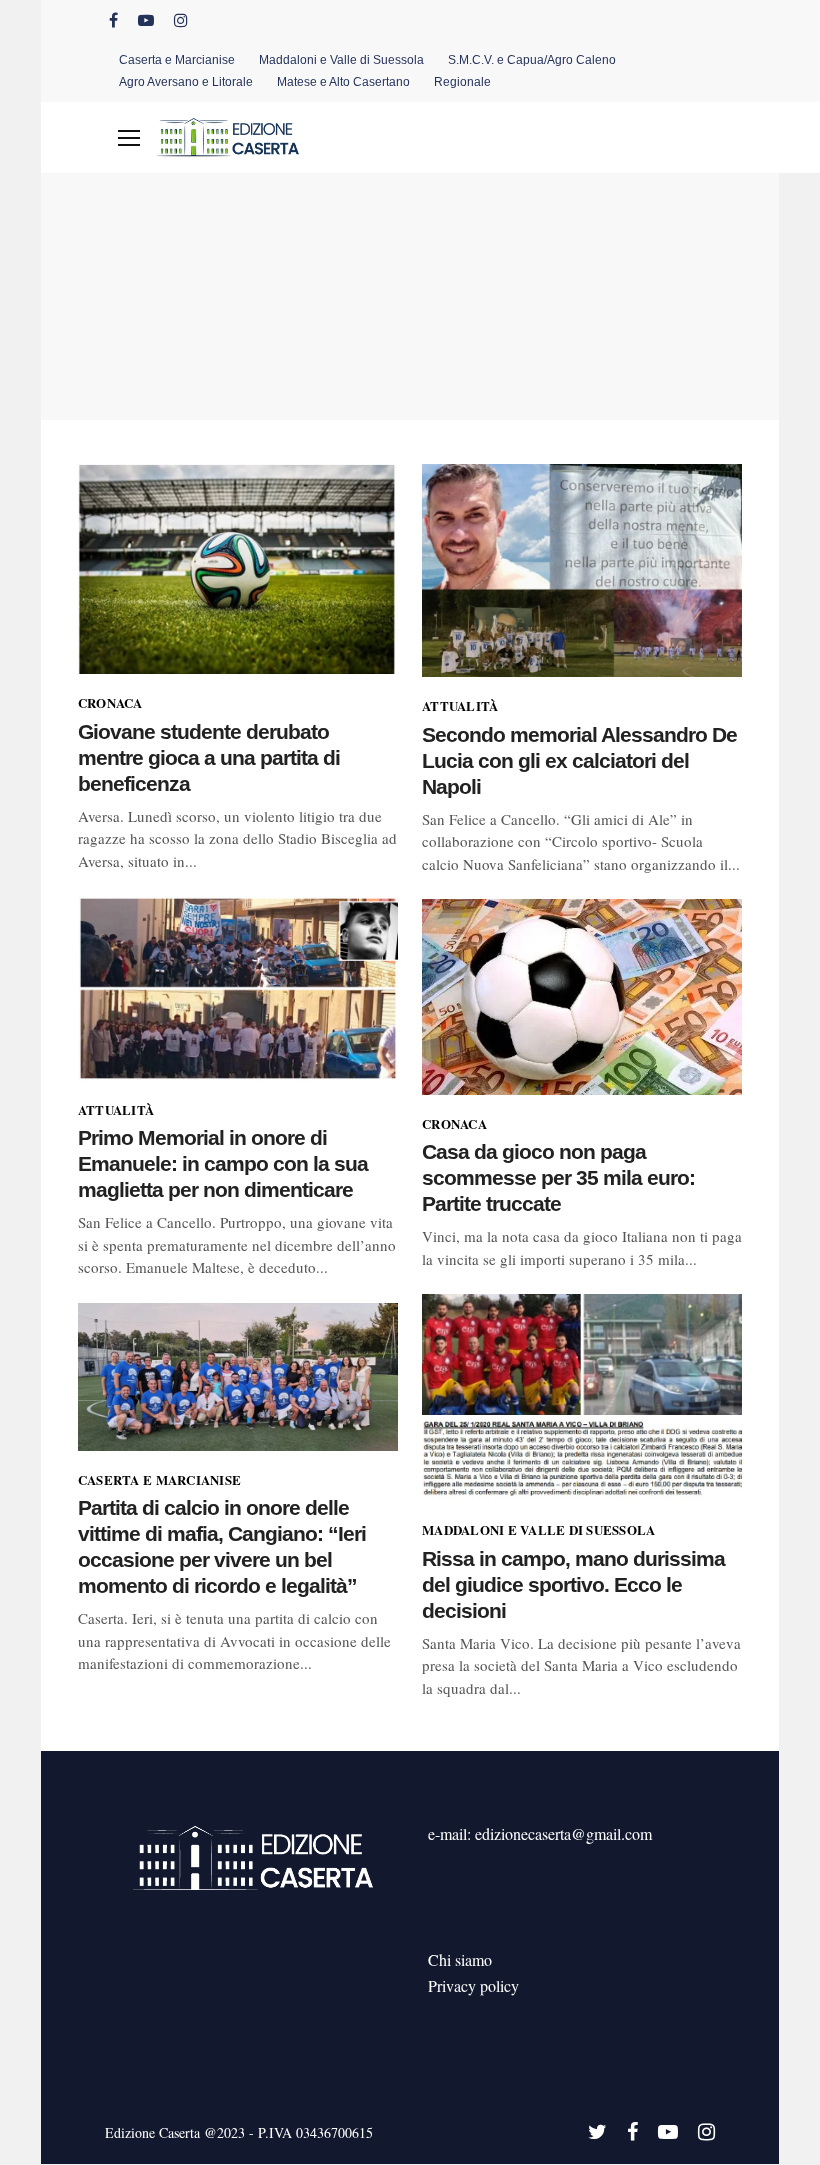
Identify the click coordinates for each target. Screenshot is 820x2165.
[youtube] (146, 20)
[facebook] (113, 20)
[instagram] (181, 20)
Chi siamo (460, 1959)
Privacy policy (473, 1985)
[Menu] (129, 138)
